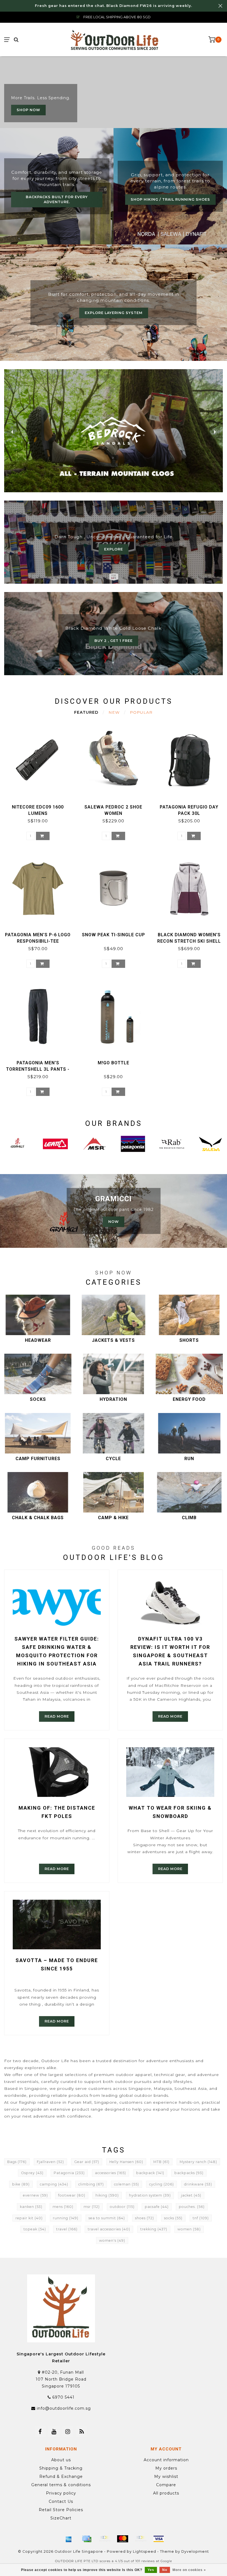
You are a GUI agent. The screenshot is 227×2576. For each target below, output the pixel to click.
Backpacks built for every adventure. (57, 199)
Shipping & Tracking (61, 2468)
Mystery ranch (198, 2162)
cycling (162, 2184)
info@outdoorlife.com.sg (64, 2408)
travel (67, 2229)
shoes (145, 2218)
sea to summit (107, 2218)
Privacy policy (61, 2493)
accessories (110, 2173)
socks (173, 2218)
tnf (201, 2218)
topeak (35, 2229)
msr (92, 2207)
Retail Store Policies (61, 2510)
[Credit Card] (87, 2539)
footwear (72, 2195)
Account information (166, 2460)
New (114, 712)
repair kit (29, 2218)
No (165, 2570)
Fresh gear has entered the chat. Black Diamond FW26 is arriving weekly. (114, 6)
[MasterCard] (123, 2539)
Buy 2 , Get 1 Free (114, 641)
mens (63, 2207)
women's (112, 2240)
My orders (166, 2468)
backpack (150, 2173)
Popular (141, 712)
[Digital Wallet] (105, 2539)
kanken (31, 2207)
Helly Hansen (126, 2162)
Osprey (32, 2173)
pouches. (192, 2207)
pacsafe (157, 2207)
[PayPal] (141, 2539)
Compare (166, 2485)
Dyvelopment (195, 2551)
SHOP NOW (28, 110)
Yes (151, 2570)
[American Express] (69, 2539)
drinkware (198, 2184)
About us (61, 2460)
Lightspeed (145, 2551)
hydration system (150, 2195)
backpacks (189, 2173)
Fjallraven (50, 2162)
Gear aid (87, 2162)
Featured (86, 712)
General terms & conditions (61, 2485)
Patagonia (69, 2173)
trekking (154, 2229)
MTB (161, 2162)
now (114, 1222)
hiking (107, 2195)
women (189, 2229)
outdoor (122, 2207)
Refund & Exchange (61, 2476)
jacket (191, 2195)
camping (54, 2184)
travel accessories (109, 2229)
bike (21, 2184)
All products (166, 2493)
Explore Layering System (114, 313)
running (66, 2218)
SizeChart (61, 2518)
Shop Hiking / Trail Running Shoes (170, 199)
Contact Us (61, 2501)
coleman (127, 2184)
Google (166, 2561)
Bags (17, 2162)
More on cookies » (189, 2570)
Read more (57, 1716)
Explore (114, 549)
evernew (35, 2195)
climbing (91, 2184)
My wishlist (166, 2476)
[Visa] (159, 2539)
